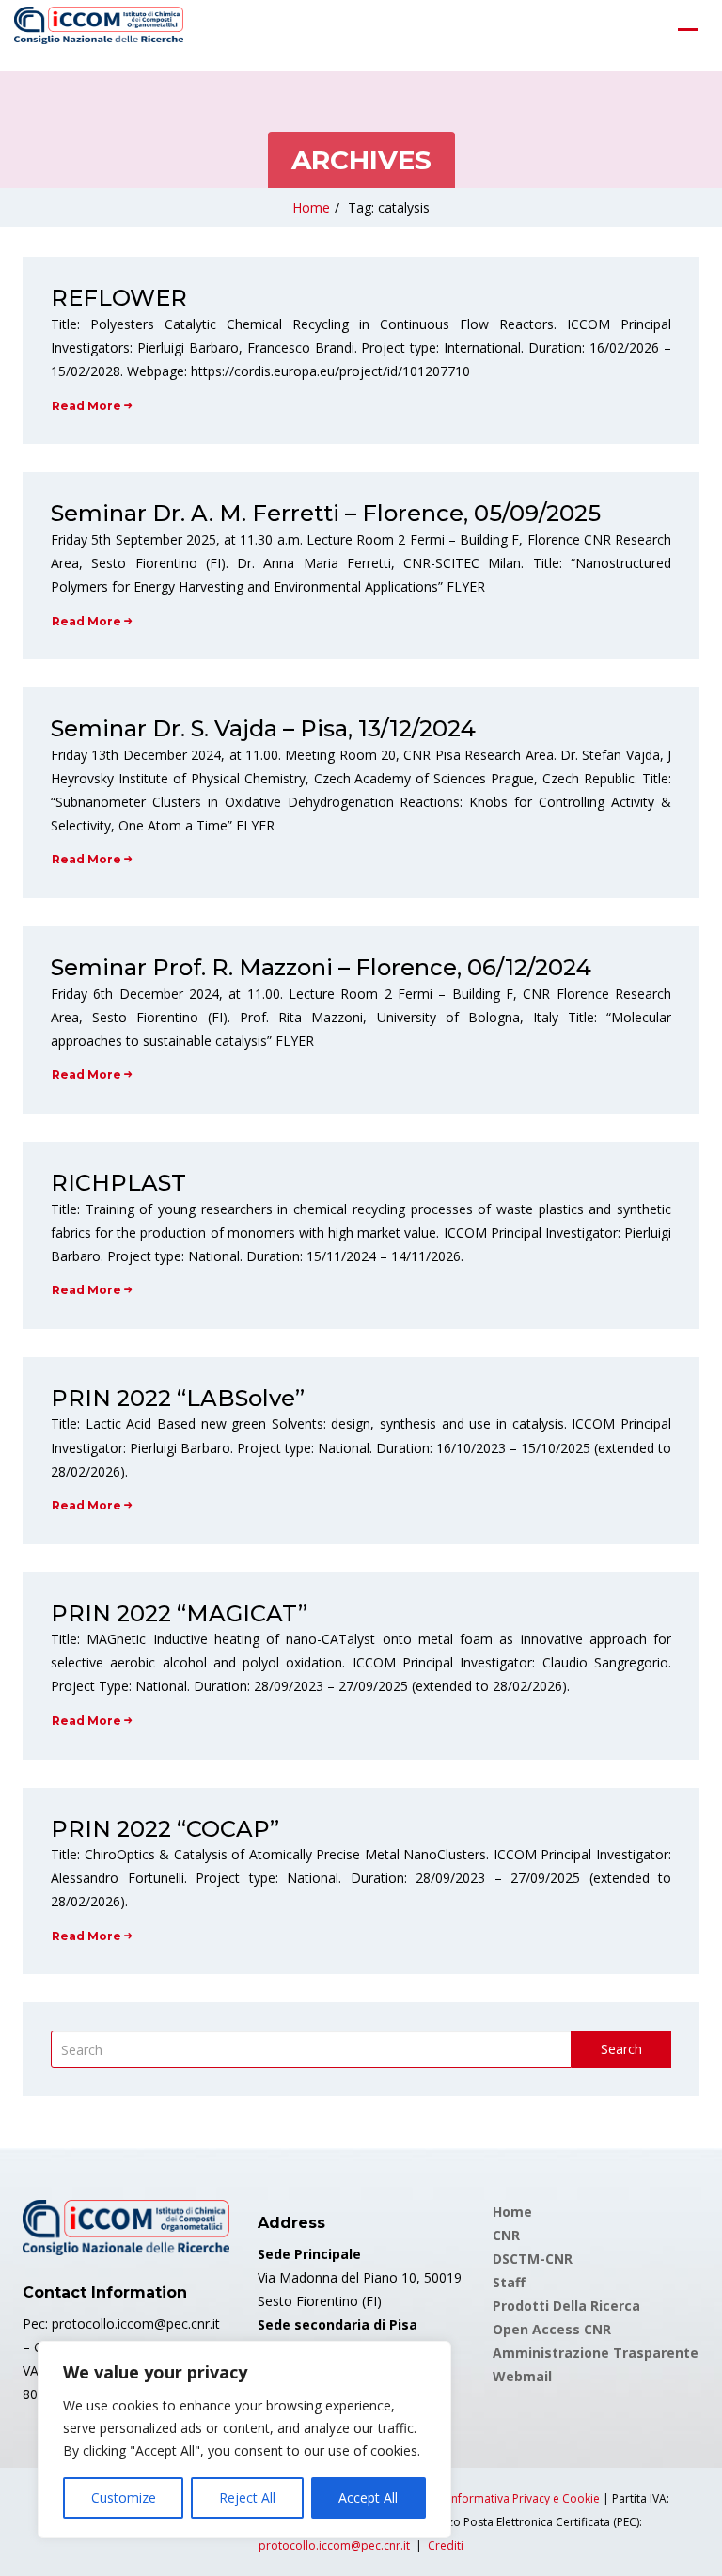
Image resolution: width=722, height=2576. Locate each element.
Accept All (368, 2497)
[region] (244, 2440)
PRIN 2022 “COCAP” (165, 1829)
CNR (506, 2235)
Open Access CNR (552, 2329)
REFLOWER (119, 298)
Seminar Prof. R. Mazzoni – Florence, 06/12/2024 (321, 967)
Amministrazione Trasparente (596, 2353)
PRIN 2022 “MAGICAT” (179, 1613)
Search (621, 2049)
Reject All (247, 2497)
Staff (509, 2282)
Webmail (522, 2376)
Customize (124, 2497)
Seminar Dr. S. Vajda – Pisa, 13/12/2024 (263, 728)
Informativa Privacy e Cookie (524, 2498)
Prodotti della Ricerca (566, 2306)
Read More (86, 406)
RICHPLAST (118, 1183)
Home (311, 207)
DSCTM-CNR (533, 2259)
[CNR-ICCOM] (99, 29)
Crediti (446, 2545)
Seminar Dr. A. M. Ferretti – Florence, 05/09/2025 (326, 513)
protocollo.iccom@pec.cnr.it (334, 2545)
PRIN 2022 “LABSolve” (178, 1398)
